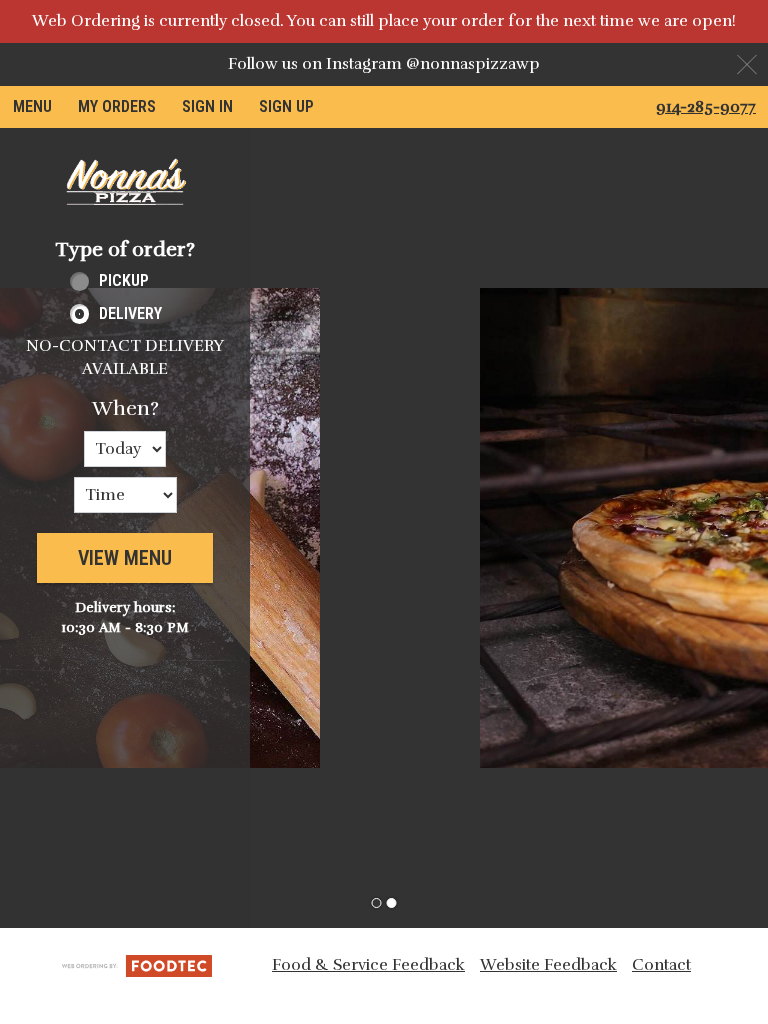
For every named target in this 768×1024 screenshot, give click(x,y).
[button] (125, 182)
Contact (661, 965)
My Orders (117, 106)
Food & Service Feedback (368, 965)
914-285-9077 (706, 107)
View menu (125, 558)
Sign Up (286, 106)
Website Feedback (548, 965)
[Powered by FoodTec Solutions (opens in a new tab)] (137, 964)
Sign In (207, 106)
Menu (32, 106)
